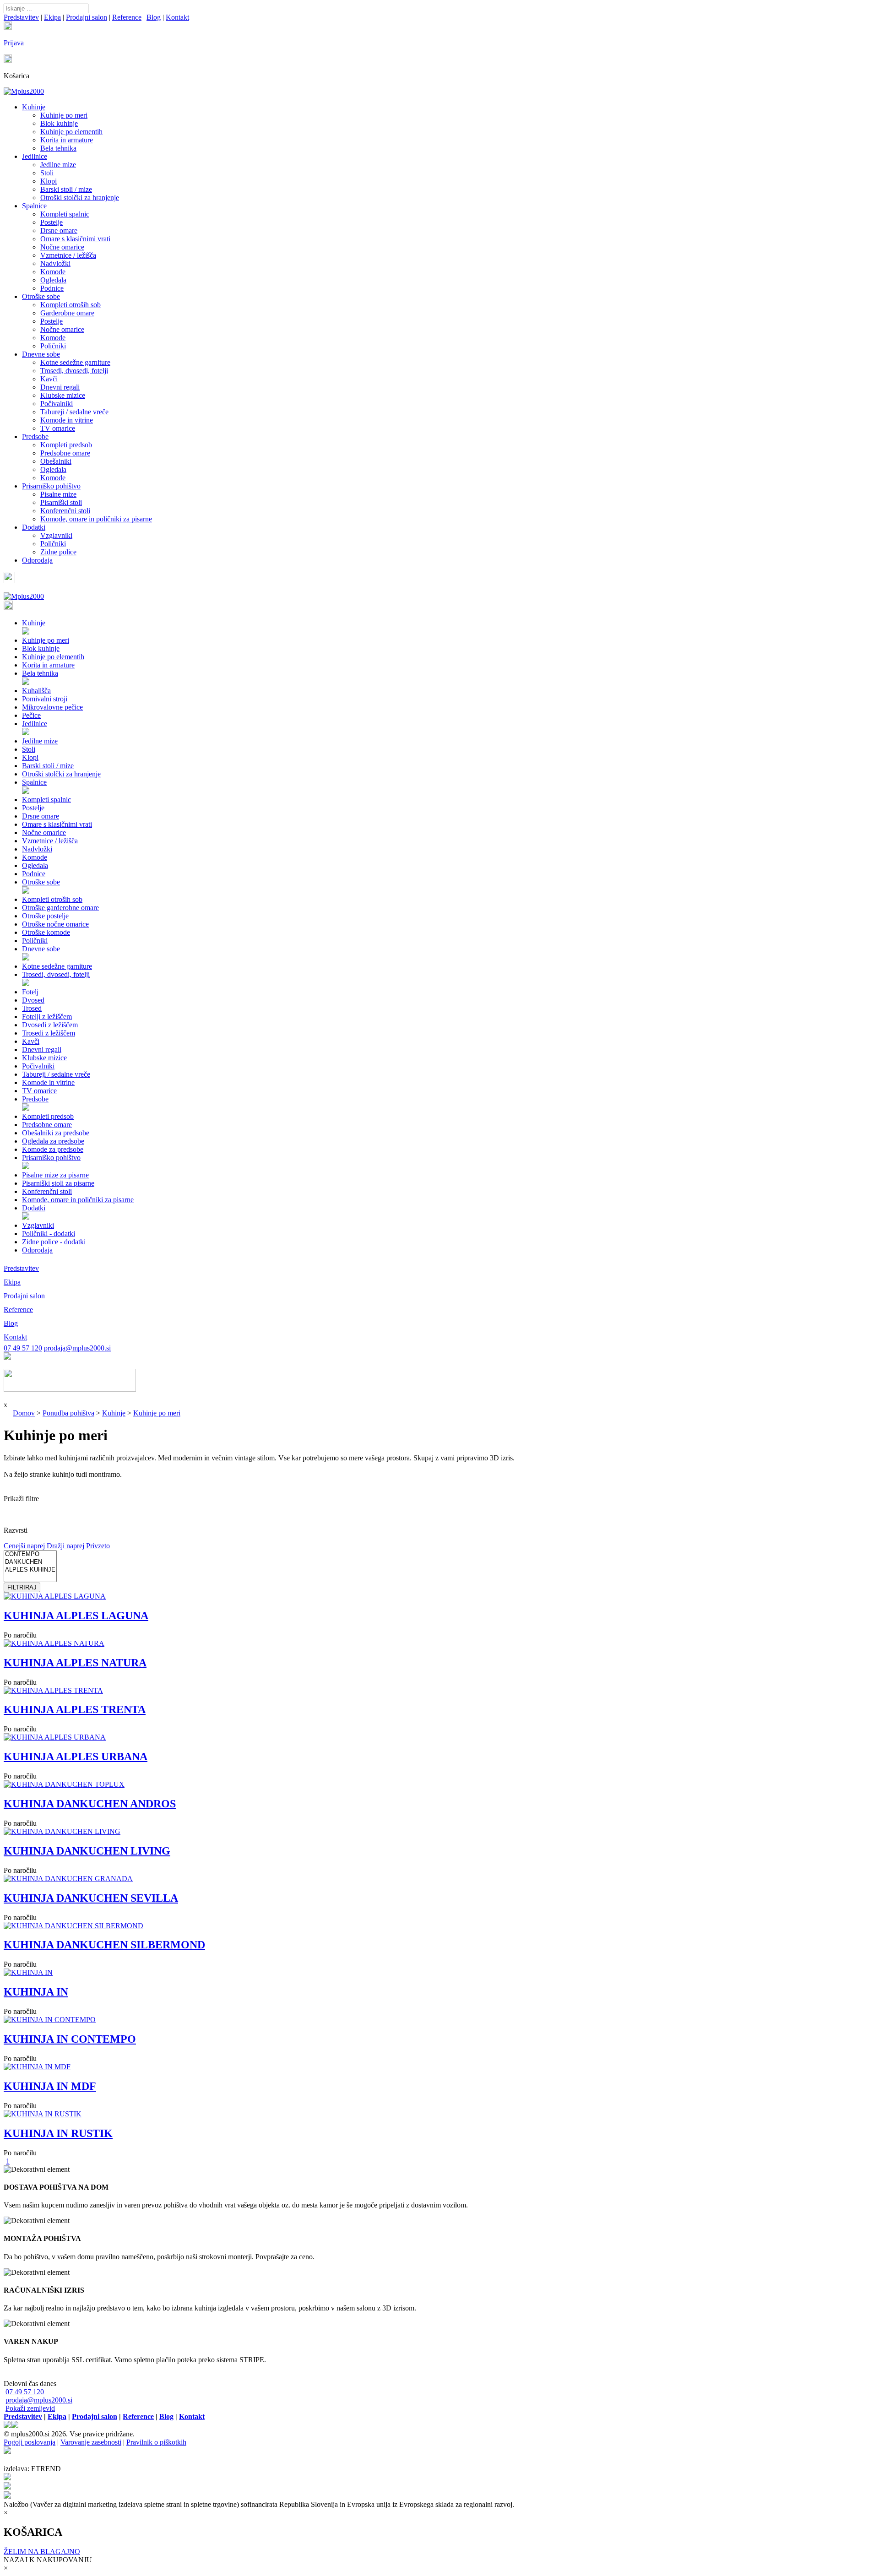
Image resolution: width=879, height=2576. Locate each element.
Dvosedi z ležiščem (50, 1025)
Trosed (32, 1008)
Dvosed (33, 1000)
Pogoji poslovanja (30, 2442)
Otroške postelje (45, 916)
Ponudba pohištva (68, 1413)
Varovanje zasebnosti (91, 2442)
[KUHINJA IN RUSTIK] (43, 2114)
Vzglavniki (56, 535)
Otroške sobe (41, 296)
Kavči (49, 379)
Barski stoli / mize (66, 189)
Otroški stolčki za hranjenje (80, 198)
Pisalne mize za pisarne (55, 1175)
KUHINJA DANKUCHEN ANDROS (90, 1804)
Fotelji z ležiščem (47, 1017)
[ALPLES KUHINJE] (30, 1570)
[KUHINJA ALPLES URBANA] (55, 1737)
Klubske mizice (63, 395)
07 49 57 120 (23, 1348)
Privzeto (98, 1546)
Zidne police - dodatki (54, 1242)
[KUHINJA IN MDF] (37, 2067)
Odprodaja (37, 560)
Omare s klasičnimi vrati (75, 239)
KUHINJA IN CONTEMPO (70, 2039)
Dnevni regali (60, 387)
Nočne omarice (62, 247)
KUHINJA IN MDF (50, 2086)
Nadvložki (55, 263)
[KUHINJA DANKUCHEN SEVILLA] (68, 1879)
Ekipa (52, 17)
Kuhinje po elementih (71, 132)
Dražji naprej (65, 1546)
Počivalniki (57, 404)
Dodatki (34, 527)
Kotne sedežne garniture (75, 362)
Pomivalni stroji (45, 699)
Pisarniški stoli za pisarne (58, 1183)
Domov (24, 1413)
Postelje (52, 222)
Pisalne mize (58, 494)
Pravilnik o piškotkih (156, 2442)
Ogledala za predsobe (53, 1141)
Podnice (52, 288)
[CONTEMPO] (30, 1554)
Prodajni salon (87, 17)
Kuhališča (36, 691)
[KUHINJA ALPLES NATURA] (54, 1643)
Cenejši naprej (24, 1546)
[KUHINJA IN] (28, 1972)
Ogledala (53, 280)
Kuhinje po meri (64, 115)
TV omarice (58, 428)
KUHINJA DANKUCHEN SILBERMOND (104, 1945)
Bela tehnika (58, 148)
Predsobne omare (65, 453)
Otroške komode (46, 932)
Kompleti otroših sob (71, 305)
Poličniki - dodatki (49, 1234)
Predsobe (35, 437)
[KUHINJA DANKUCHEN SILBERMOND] (73, 1926)
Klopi (49, 181)
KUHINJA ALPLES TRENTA (75, 1709)
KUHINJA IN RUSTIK (58, 2133)
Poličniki (53, 346)
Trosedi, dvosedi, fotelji (74, 371)
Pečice (31, 715)
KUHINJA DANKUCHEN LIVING (87, 1851)
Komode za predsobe (53, 1149)
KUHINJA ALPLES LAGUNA (76, 1616)
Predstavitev (21, 17)
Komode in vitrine (67, 420)
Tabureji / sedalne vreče (74, 412)
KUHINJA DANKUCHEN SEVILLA (91, 1898)
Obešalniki (56, 461)
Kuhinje (34, 107)
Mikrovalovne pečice (52, 707)
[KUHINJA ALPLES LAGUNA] (55, 1596)
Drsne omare (59, 230)
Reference (127, 17)
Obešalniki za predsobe (56, 1133)
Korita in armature (67, 140)
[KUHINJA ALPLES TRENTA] (53, 1690)
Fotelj (30, 992)
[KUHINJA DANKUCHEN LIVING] (62, 1831)
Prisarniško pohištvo (51, 486)
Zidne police (58, 552)
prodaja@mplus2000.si (77, 1348)
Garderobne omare (67, 313)
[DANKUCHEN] (30, 1562)
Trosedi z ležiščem (49, 1033)
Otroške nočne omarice (55, 924)
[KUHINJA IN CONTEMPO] (50, 2020)
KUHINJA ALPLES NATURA (75, 1663)
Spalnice (34, 206)
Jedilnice (35, 156)
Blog (154, 17)
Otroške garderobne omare (60, 908)
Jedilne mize (58, 165)
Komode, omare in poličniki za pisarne (96, 519)
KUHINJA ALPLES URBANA (76, 1757)
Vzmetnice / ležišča (68, 255)
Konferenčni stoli (65, 511)
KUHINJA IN (36, 1992)
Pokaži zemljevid (30, 2408)
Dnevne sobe (41, 354)
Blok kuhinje (59, 123)
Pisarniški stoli (61, 502)
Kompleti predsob (66, 445)
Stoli (47, 173)
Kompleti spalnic (65, 214)
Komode (53, 272)
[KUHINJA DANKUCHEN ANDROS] (64, 1784)
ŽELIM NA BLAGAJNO (42, 2552)
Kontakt (177, 17)
